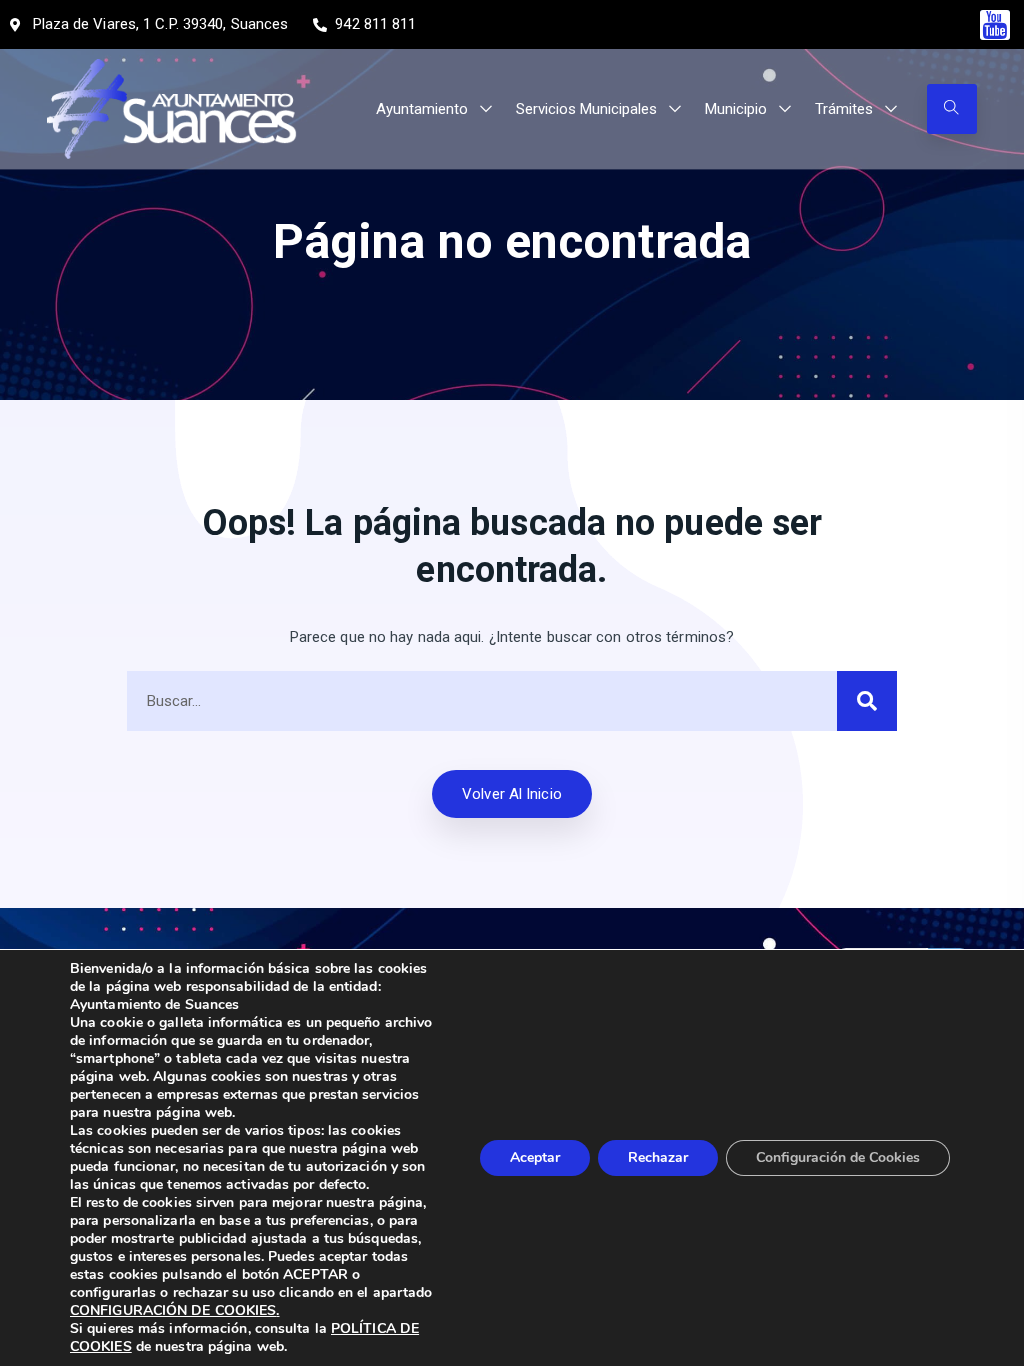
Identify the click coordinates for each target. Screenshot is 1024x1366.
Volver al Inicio (512, 794)
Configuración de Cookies (838, 1157)
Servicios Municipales (586, 109)
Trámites (844, 109)
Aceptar (535, 1157)
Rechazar (658, 1157)
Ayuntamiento (422, 109)
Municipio (736, 109)
